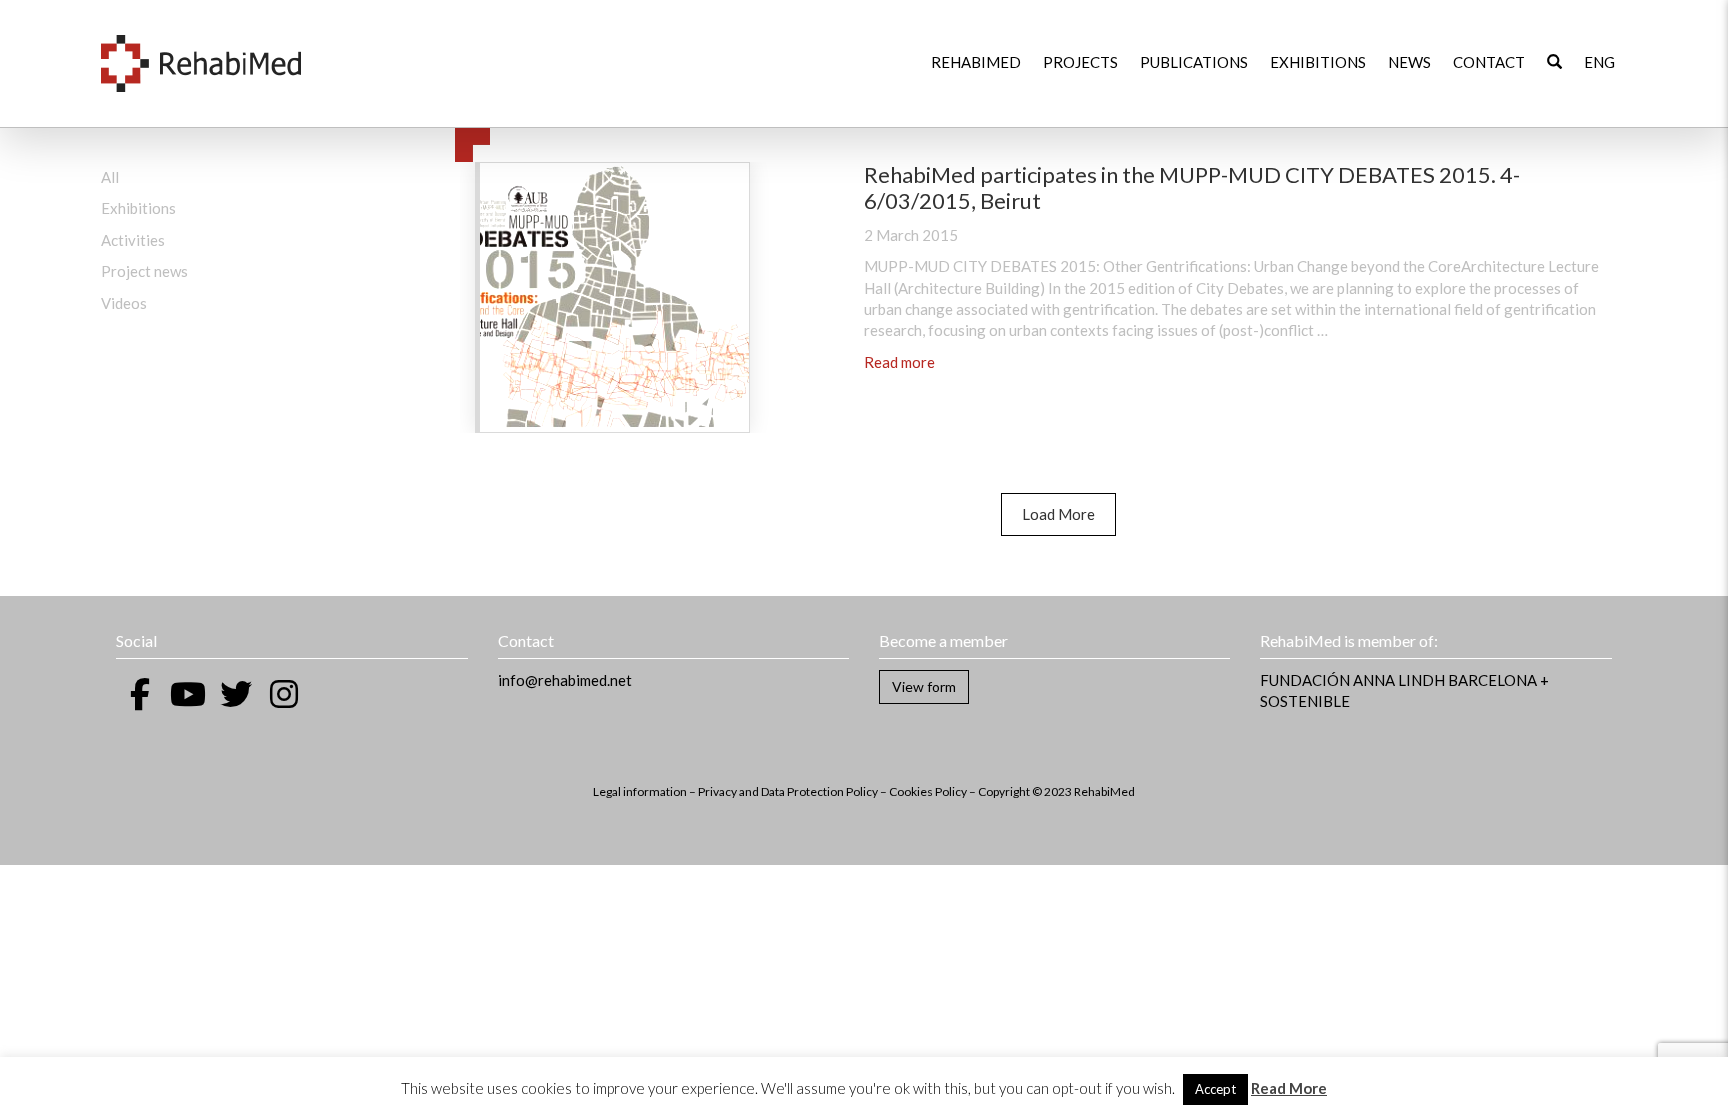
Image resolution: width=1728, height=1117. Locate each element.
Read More (1289, 1088)
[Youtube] (188, 694)
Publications (1194, 62)
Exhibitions (1318, 62)
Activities (133, 240)
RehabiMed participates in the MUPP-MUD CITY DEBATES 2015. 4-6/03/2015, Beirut (1192, 187)
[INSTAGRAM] (284, 694)
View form (924, 686)
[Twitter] (236, 694)
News (1409, 62)
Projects (1080, 62)
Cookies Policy (928, 791)
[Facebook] (140, 694)
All (110, 177)
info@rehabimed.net (565, 680)
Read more (899, 362)
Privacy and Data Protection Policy (788, 791)
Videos (124, 303)
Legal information (640, 791)
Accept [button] (1215, 1089)
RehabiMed (976, 62)
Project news (144, 271)
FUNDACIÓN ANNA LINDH (1352, 680)
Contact (1489, 62)
